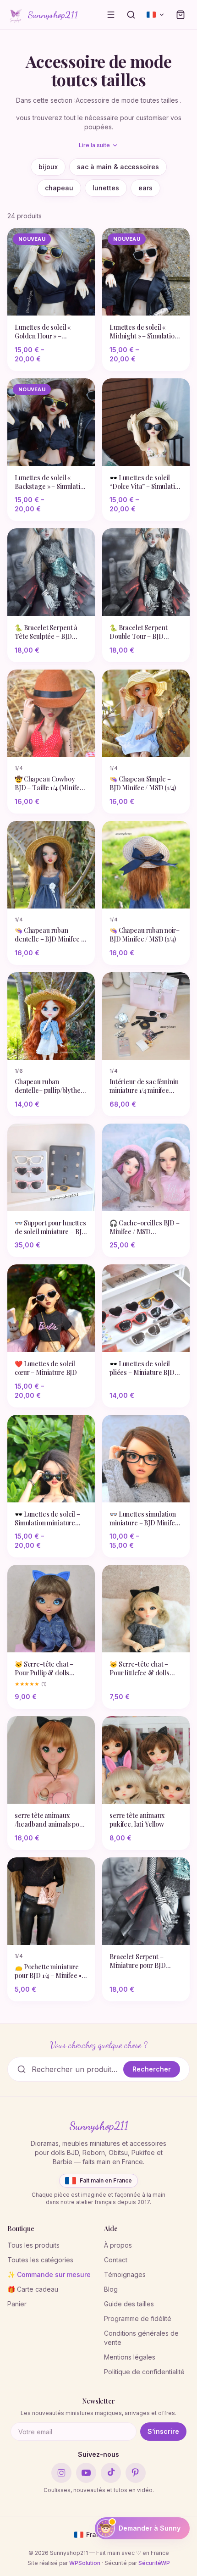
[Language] (156, 15)
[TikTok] (111, 2473)
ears (145, 188)
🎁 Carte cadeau (33, 2289)
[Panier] (181, 15)
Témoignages (125, 2274)
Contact (116, 2260)
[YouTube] (86, 2473)
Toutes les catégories (40, 2260)
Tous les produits (33, 2245)
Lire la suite (94, 145)
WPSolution (85, 2563)
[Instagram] (61, 2473)
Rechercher (152, 2069)
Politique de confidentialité (144, 2372)
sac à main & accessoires (118, 167)
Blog (111, 2289)
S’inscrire (163, 2431)
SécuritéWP (154, 2563)
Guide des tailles (129, 2304)
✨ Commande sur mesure (49, 2274)
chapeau (59, 188)
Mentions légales (130, 2357)
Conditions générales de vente (141, 2338)
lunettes (106, 188)
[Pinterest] (136, 2473)
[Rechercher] (131, 15)
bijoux (48, 167)
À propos (118, 2245)
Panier (17, 2304)
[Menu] (111, 15)
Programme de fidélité (138, 2318)
